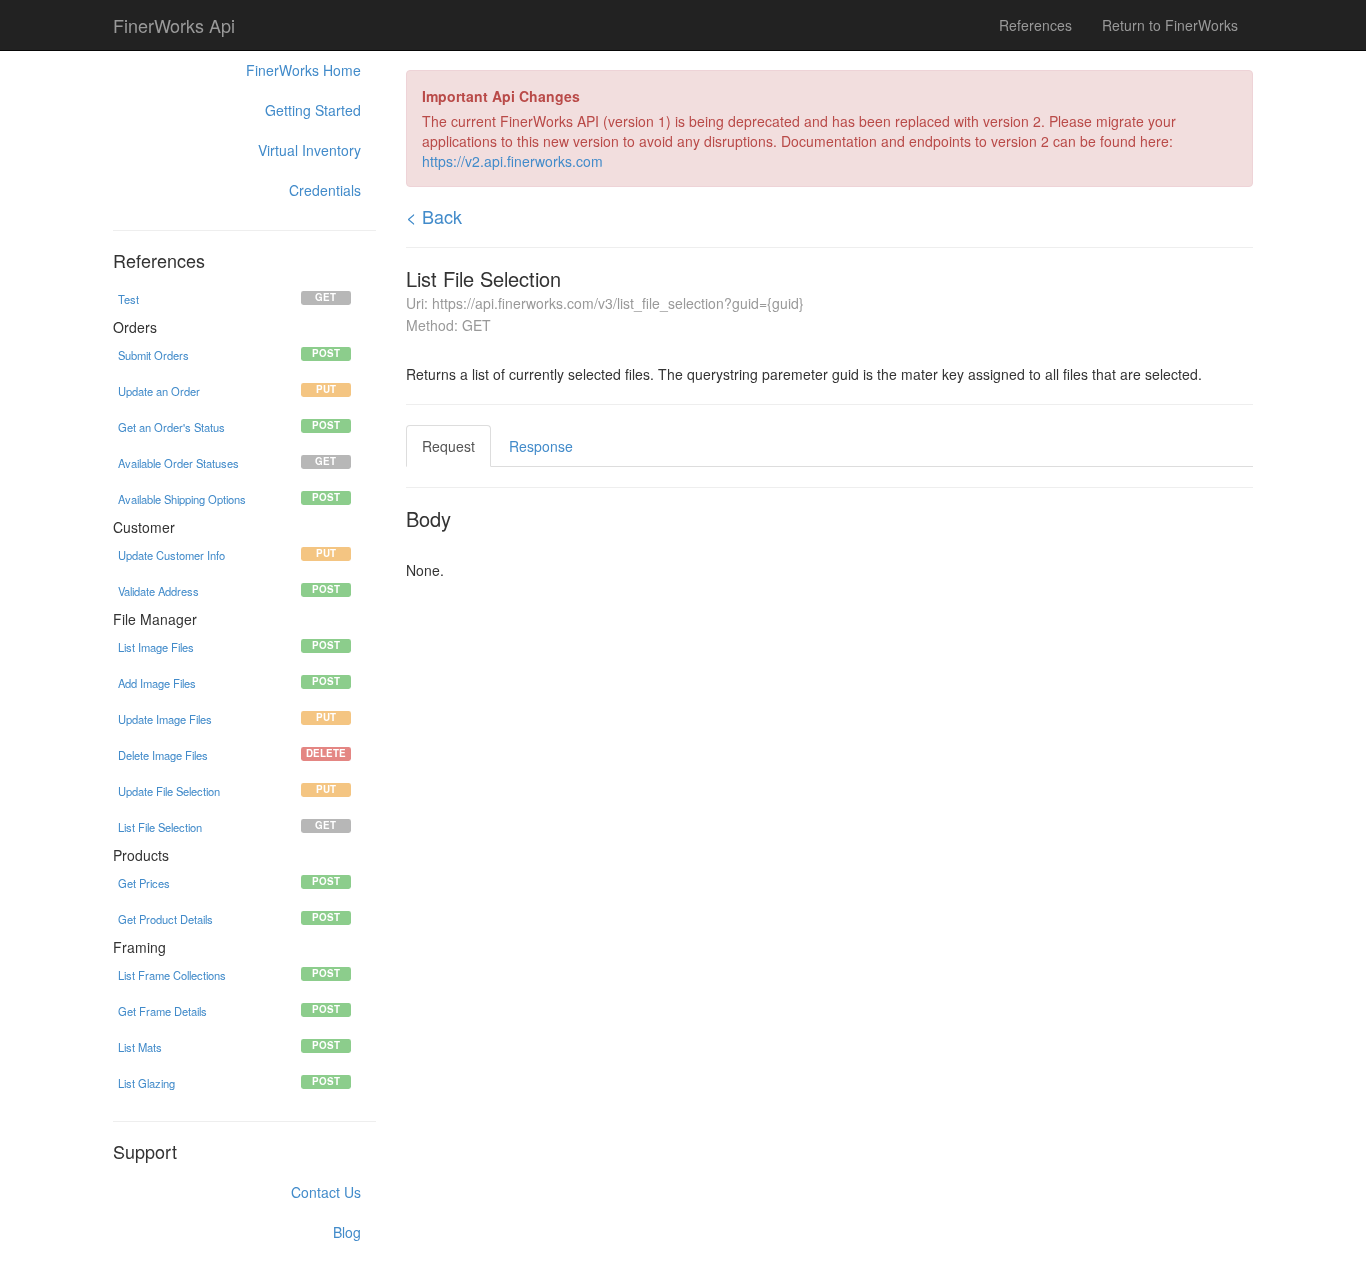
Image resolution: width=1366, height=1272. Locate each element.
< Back (434, 216)
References (1035, 25)
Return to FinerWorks (1170, 25)
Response (541, 446)
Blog (347, 1232)
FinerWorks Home (303, 70)
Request (448, 446)
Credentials (325, 190)
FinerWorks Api (174, 25)
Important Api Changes (501, 96)
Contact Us (326, 1192)
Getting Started (313, 110)
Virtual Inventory (309, 150)
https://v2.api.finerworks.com (512, 161)
